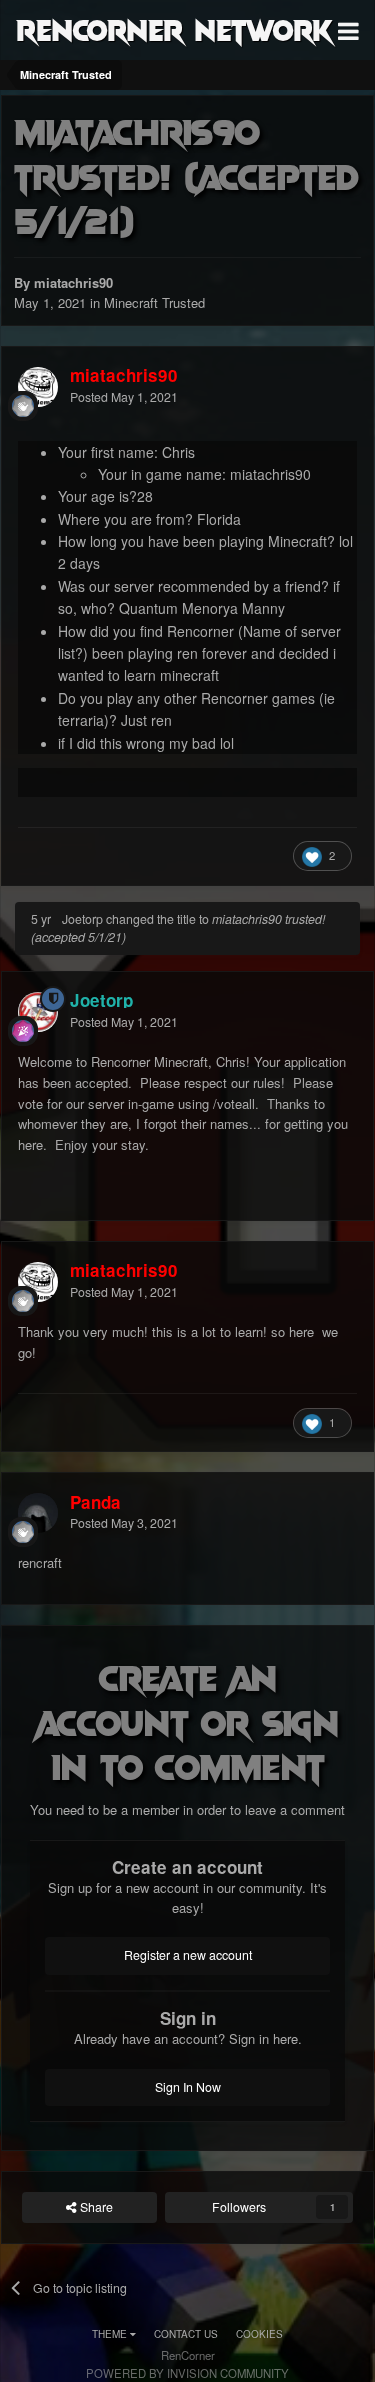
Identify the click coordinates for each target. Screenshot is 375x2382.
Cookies (259, 2334)
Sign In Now (188, 2087)
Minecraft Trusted (154, 302)
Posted (124, 397)
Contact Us (186, 2334)
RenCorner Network (174, 29)
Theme (111, 2334)
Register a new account (188, 1955)
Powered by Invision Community (187, 2373)
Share (95, 2207)
